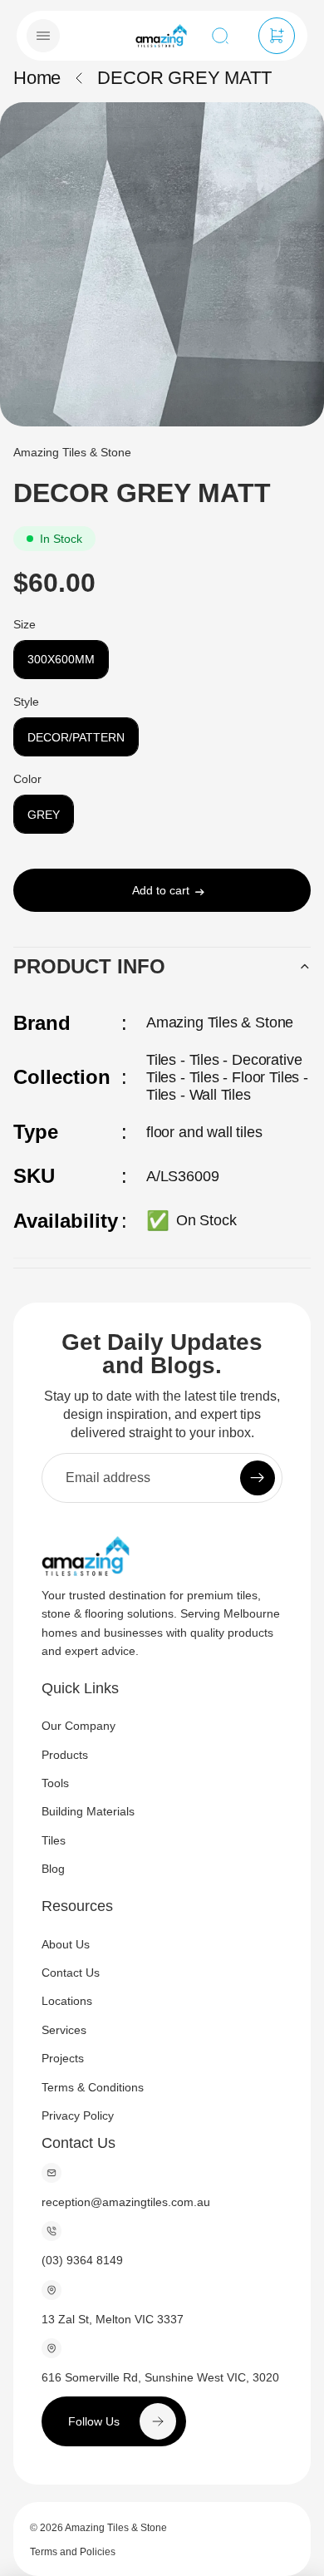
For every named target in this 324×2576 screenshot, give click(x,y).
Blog (53, 1869)
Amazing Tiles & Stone (116, 2528)
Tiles (54, 1840)
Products (65, 1755)
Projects (63, 2059)
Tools (55, 1783)
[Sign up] (258, 1478)
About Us (66, 1944)
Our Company (79, 1726)
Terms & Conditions (93, 2087)
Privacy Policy (78, 2115)
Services (64, 2030)
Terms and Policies (73, 2552)
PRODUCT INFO (89, 966)
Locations (67, 2002)
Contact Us (71, 1973)
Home (37, 78)
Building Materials (88, 1812)
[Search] (220, 36)
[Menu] (43, 36)
